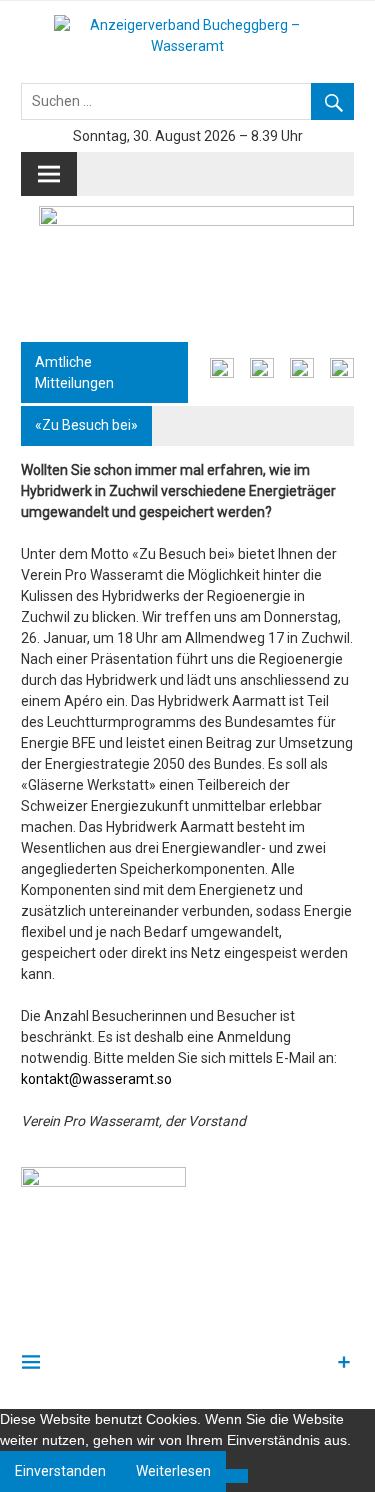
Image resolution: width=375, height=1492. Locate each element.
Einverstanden (60, 1471)
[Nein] (237, 1476)
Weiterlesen (173, 1471)
